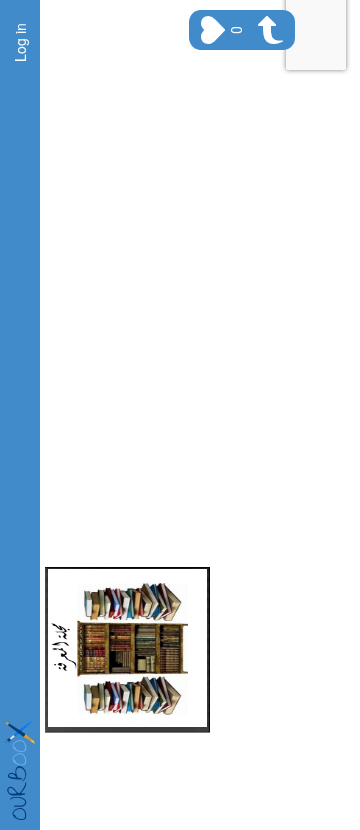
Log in (20, 42)
